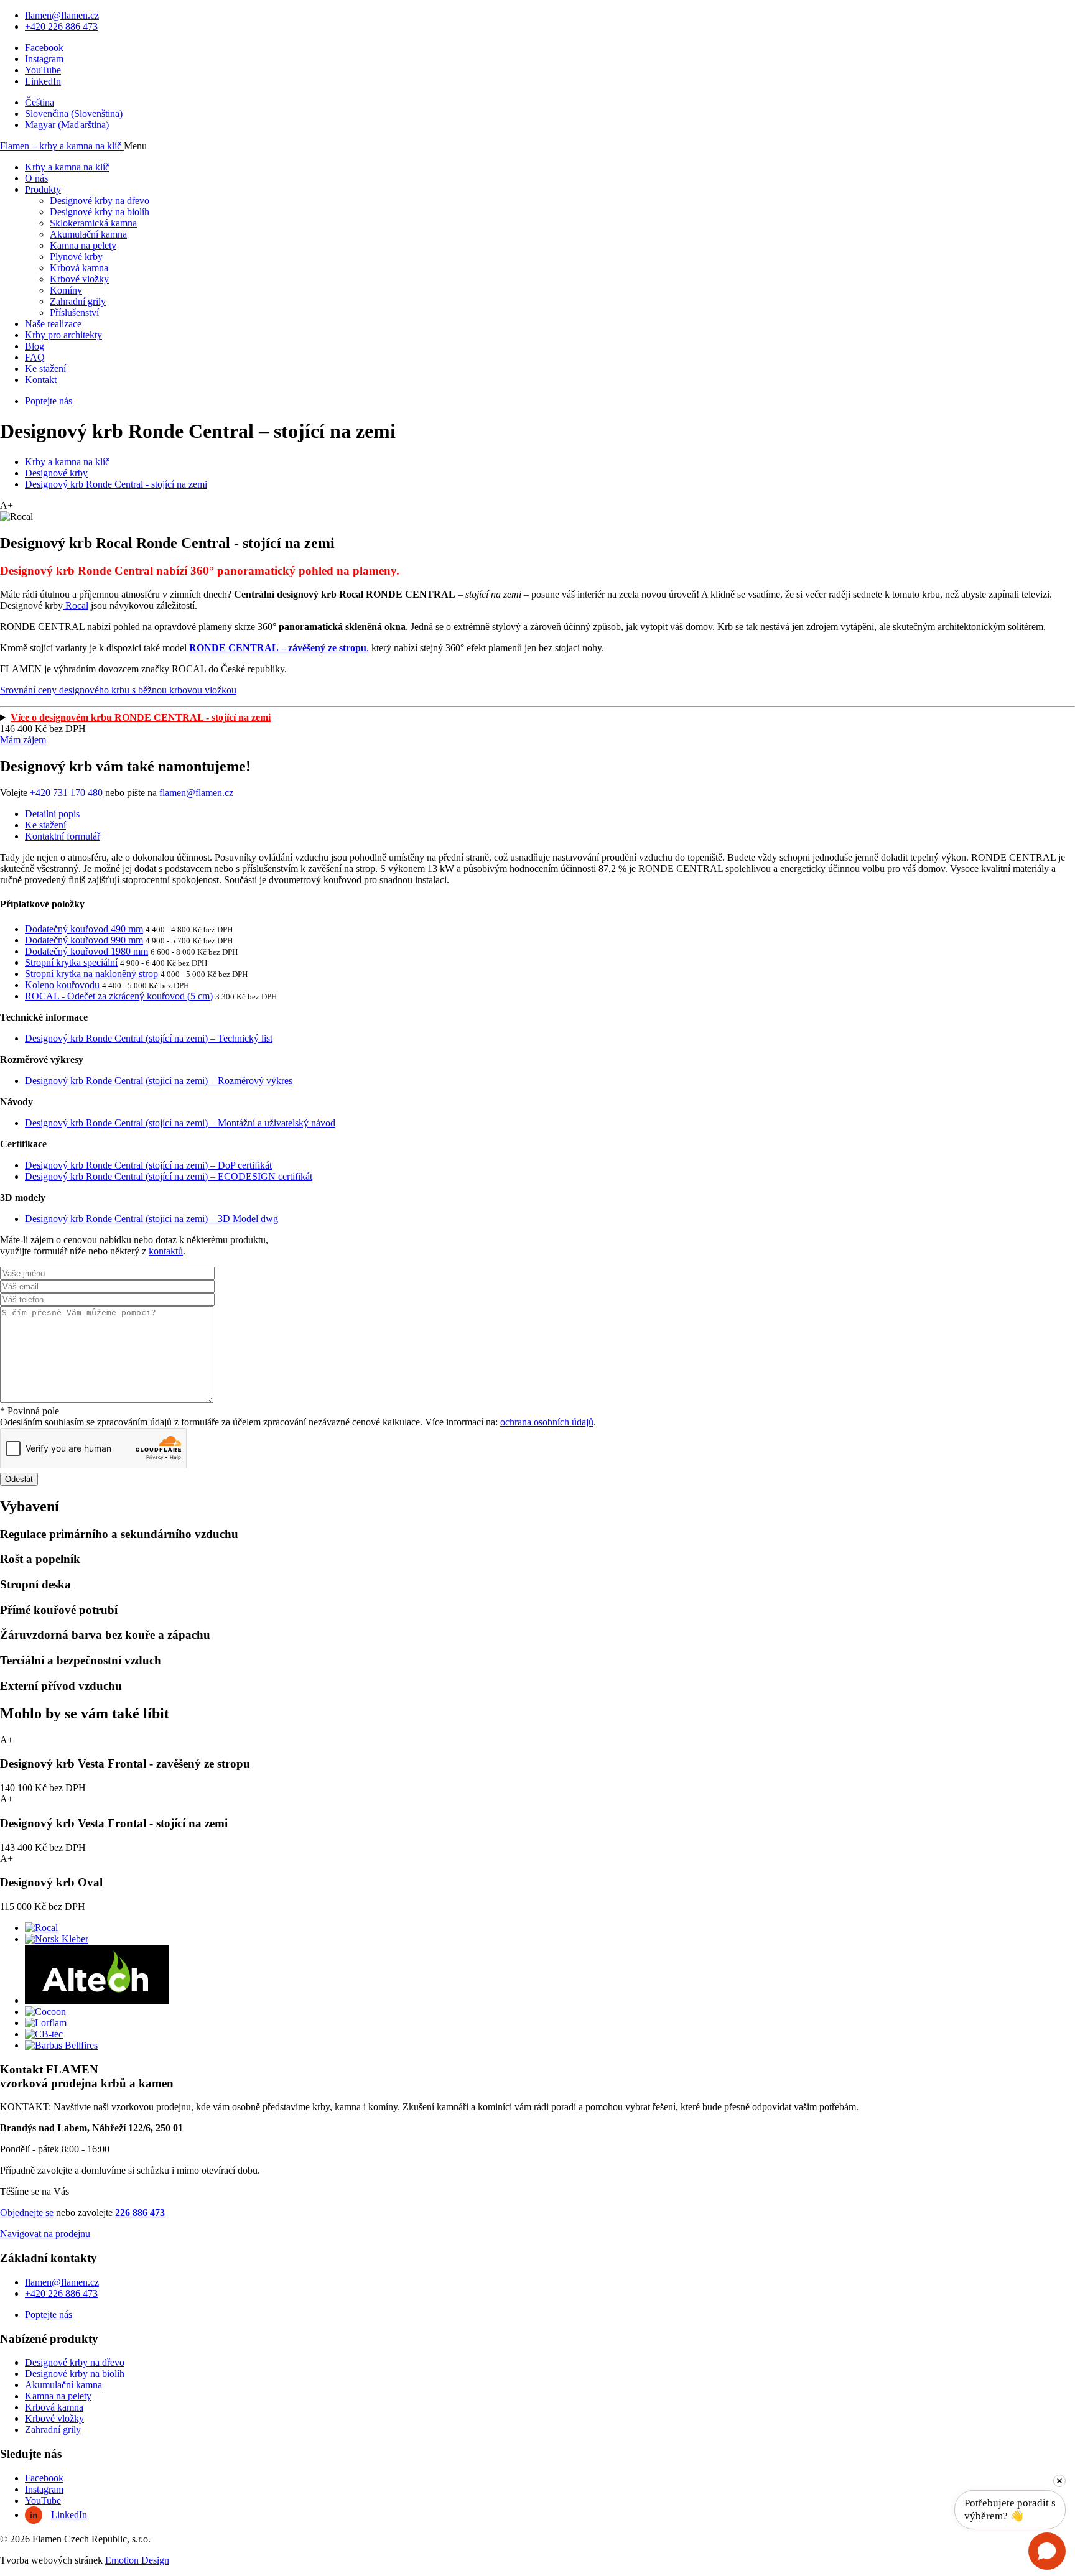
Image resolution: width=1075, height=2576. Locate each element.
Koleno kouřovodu (62, 985)
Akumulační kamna (88, 234)
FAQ (35, 357)
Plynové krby (76, 257)
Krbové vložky (79, 279)
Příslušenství (74, 313)
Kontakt (41, 380)
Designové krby (56, 473)
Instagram (44, 59)
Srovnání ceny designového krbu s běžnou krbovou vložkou (118, 690)
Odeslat (19, 1479)
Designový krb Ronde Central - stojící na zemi (116, 484)
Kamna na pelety (83, 245)
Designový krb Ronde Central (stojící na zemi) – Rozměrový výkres (159, 1081)
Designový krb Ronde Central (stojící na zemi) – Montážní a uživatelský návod (180, 1123)
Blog (35, 346)
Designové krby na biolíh (100, 212)
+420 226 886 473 (61, 26)
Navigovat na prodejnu (45, 2234)
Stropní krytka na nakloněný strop (91, 974)
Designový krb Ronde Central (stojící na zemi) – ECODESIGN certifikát (169, 1176)
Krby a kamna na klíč (67, 167)
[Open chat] (1047, 2551)
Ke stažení (45, 368)
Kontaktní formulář (63, 836)
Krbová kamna (79, 268)
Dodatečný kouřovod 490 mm (84, 929)
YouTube (43, 70)
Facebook (44, 48)
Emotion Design (137, 2560)
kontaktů (166, 1251)
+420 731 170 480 (66, 793)
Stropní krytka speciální (71, 962)
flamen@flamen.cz (62, 15)
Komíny (66, 290)
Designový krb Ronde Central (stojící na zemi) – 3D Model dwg (151, 1219)
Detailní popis (52, 814)
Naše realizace (53, 324)
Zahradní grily (78, 301)
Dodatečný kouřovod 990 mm (84, 940)
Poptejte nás (49, 401)
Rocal (76, 605)
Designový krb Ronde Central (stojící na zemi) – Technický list (149, 1038)
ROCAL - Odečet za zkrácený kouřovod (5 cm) (119, 996)
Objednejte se (27, 2212)
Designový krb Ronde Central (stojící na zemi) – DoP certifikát (148, 1165)
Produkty (43, 189)
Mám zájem (23, 740)
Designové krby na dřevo (100, 201)
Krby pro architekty (63, 335)
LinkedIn (43, 81)
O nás (36, 178)
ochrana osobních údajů (547, 1422)
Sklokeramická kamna (93, 223)
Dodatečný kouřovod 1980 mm (86, 951)
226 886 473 (140, 2212)
